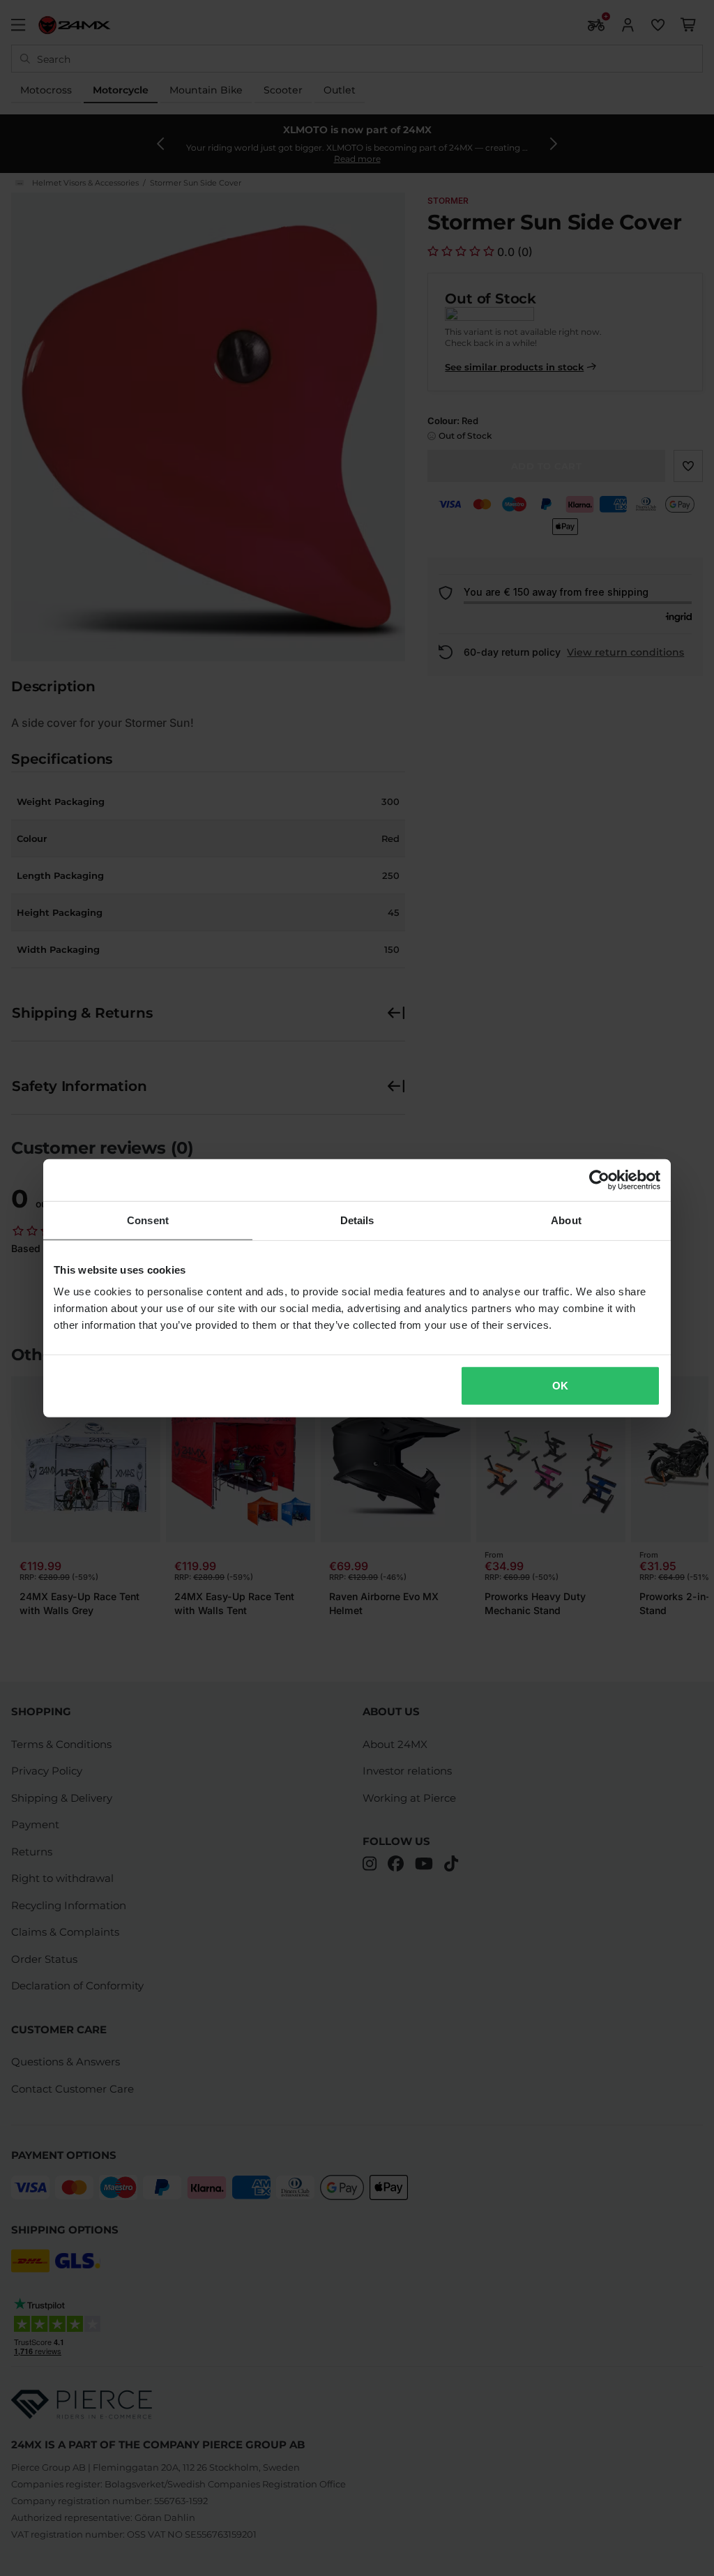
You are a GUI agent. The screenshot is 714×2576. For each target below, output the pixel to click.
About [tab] (566, 1220)
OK (560, 1386)
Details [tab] (357, 1220)
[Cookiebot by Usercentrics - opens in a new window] (599, 1180)
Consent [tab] (148, 1220)
